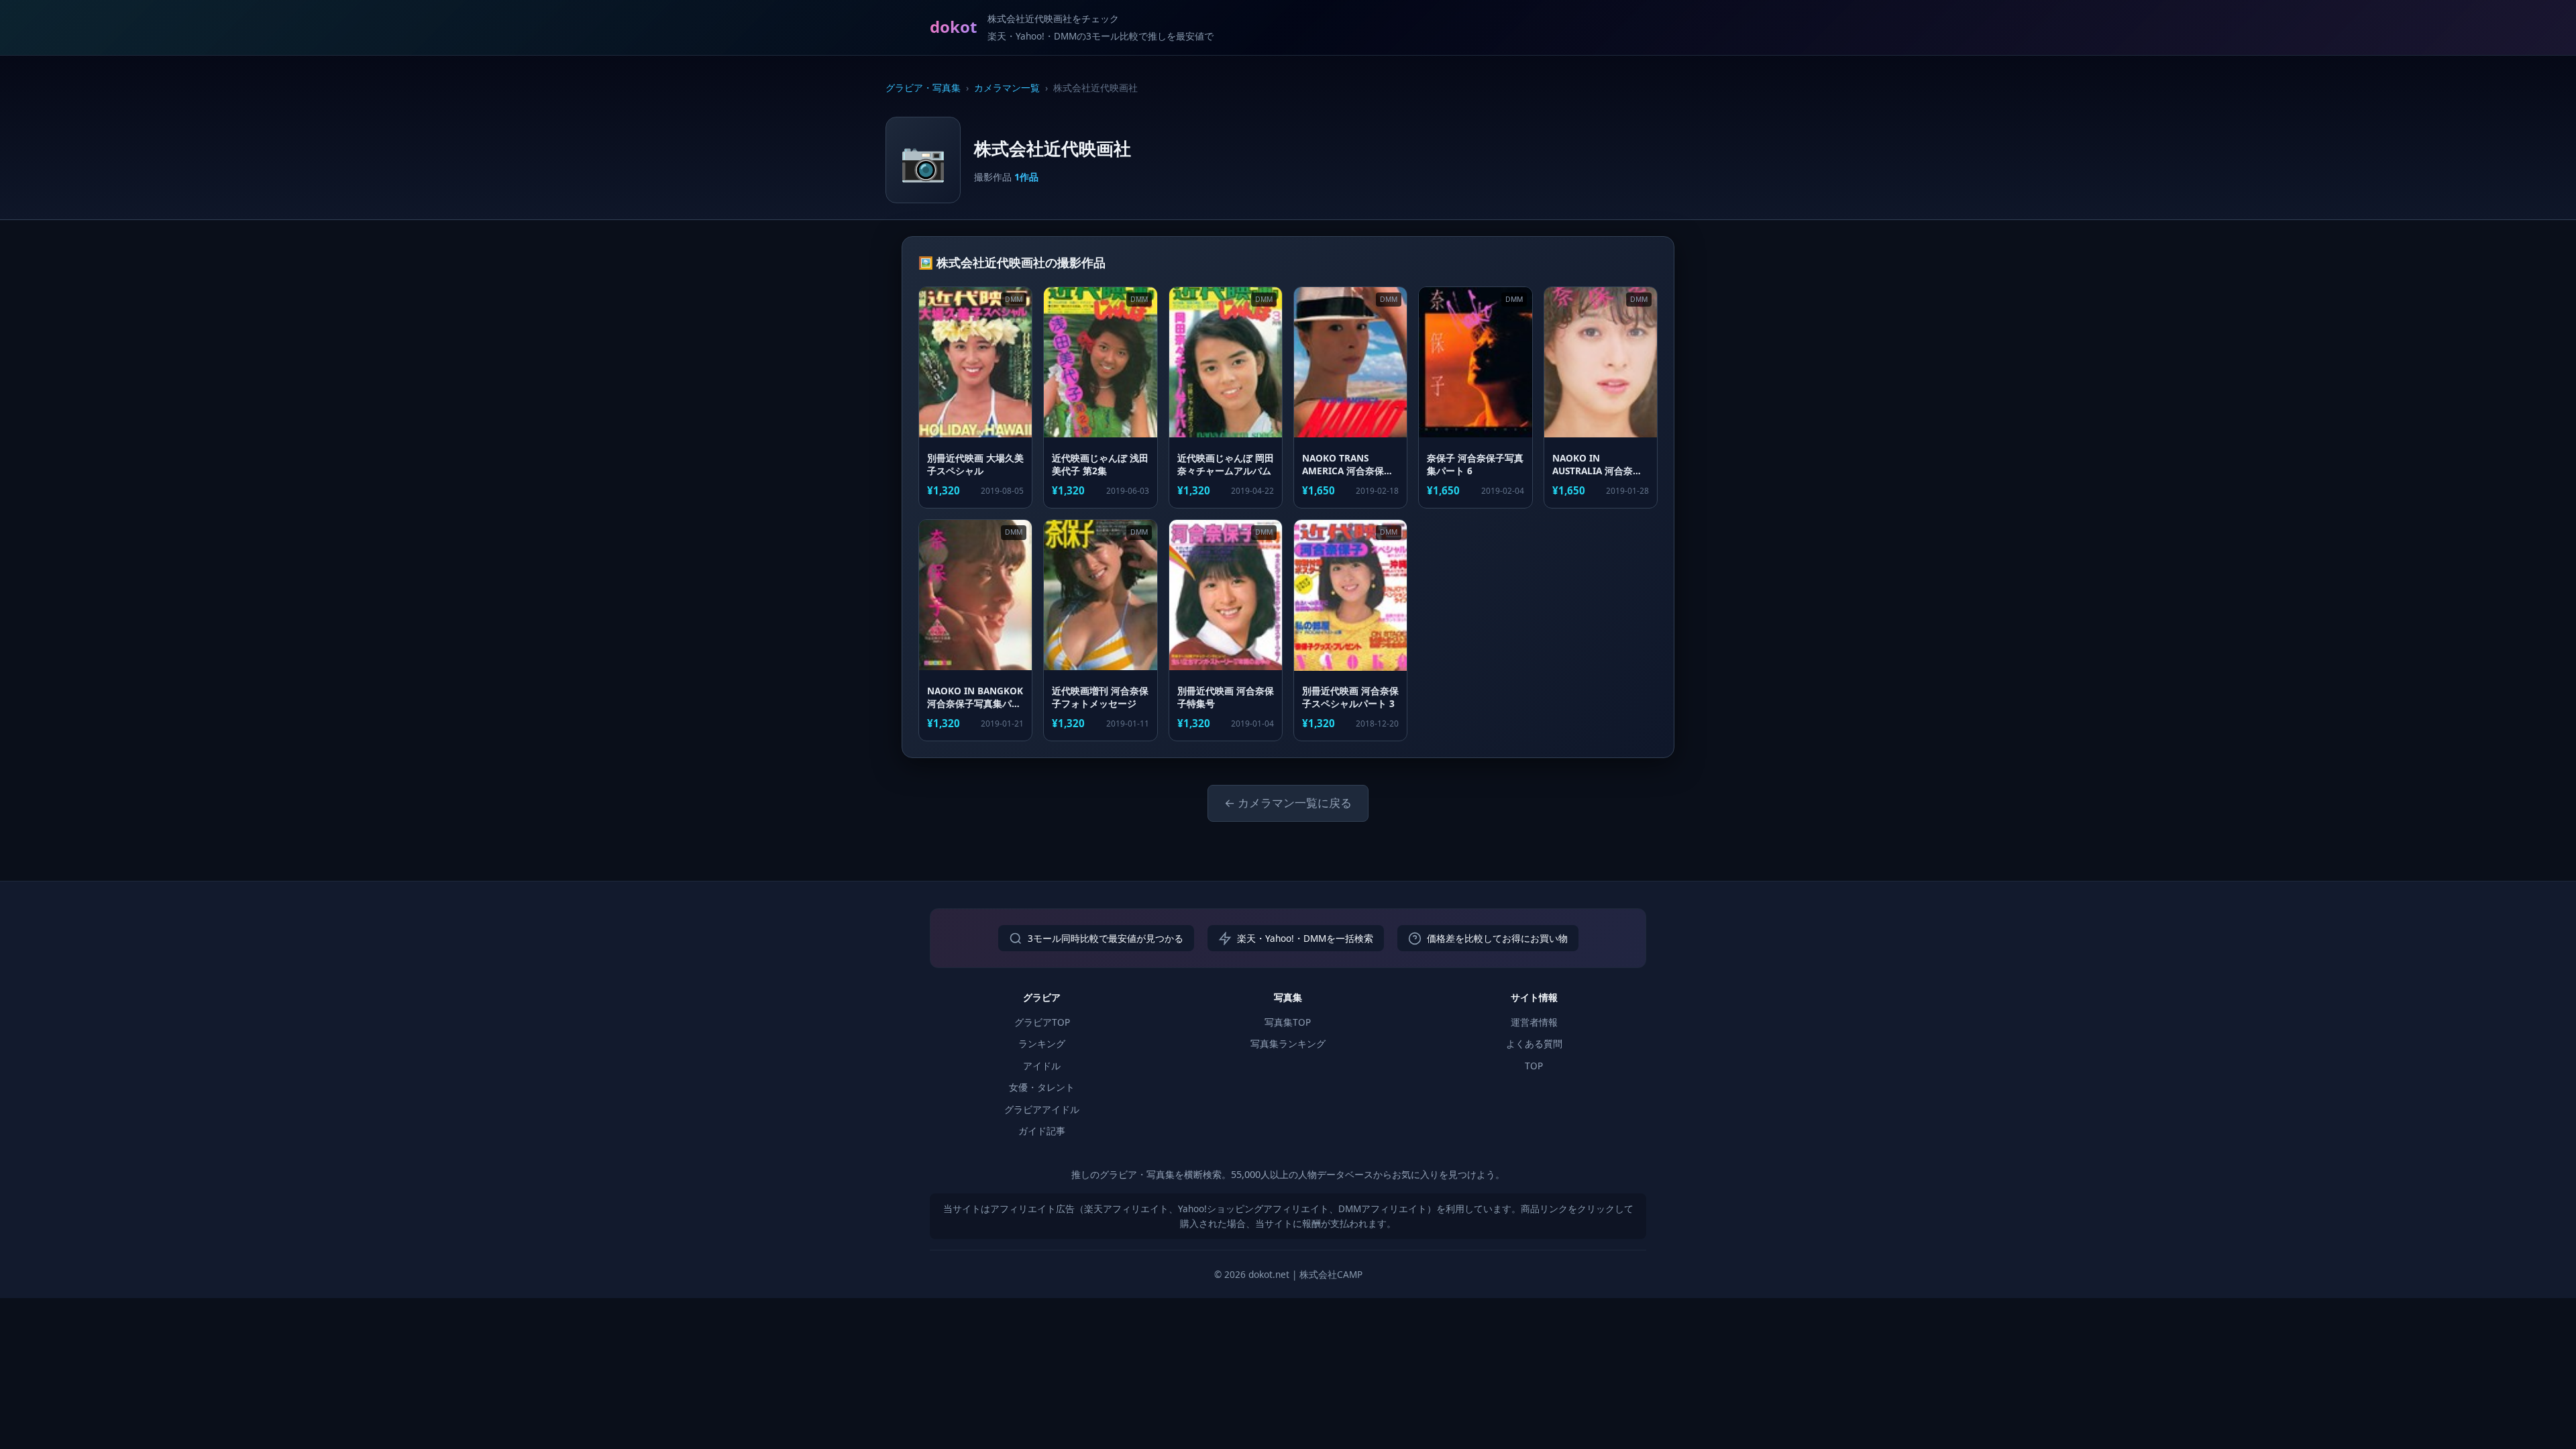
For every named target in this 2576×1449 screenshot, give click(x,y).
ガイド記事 (1042, 1131)
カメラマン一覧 (1007, 88)
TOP (1534, 1066)
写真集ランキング (1288, 1043)
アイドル (1042, 1066)
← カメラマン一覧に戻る (1288, 803)
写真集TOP (1288, 1022)
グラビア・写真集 (923, 88)
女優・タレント (1042, 1087)
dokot (953, 26)
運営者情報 (1534, 1022)
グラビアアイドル (1042, 1109)
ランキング (1042, 1043)
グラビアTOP (1042, 1022)
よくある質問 (1534, 1043)
